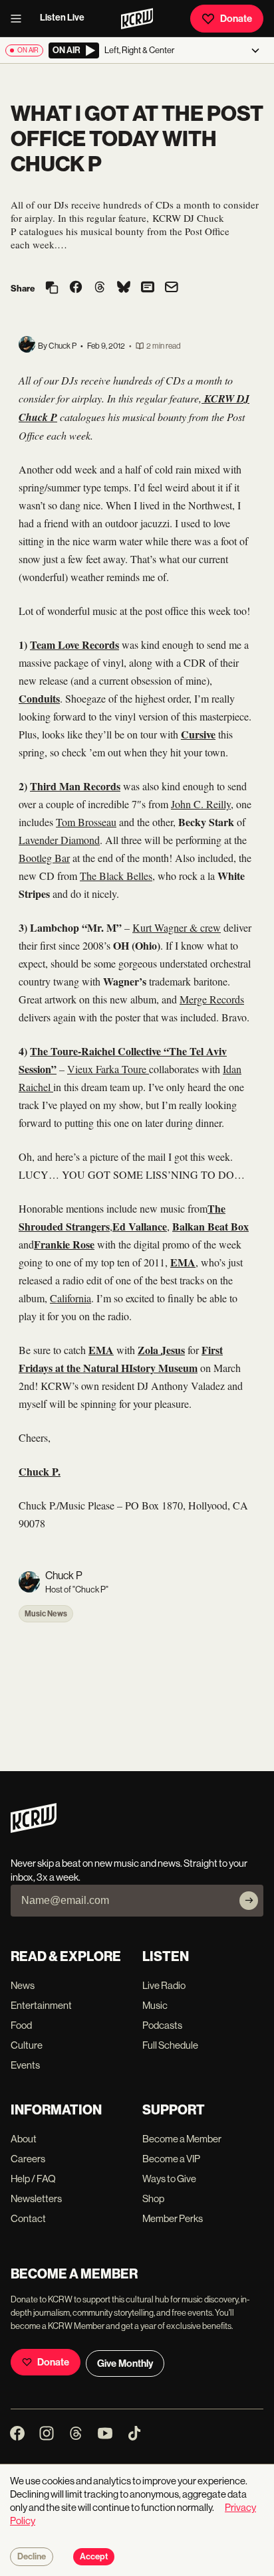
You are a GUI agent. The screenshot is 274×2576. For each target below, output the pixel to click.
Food (21, 2025)
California (70, 1298)
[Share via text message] (148, 288)
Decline (32, 2557)
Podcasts (162, 2025)
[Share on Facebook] (76, 288)
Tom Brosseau (86, 822)
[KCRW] (34, 1829)
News (23, 1985)
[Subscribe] (249, 1901)
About (24, 2139)
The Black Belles (116, 876)
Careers (28, 2159)
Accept (94, 2557)
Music (155, 2005)
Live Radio (164, 1985)
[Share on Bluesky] (124, 288)
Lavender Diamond (59, 840)
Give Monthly (125, 2363)
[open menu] (20, 19)
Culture (27, 2045)
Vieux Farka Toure (108, 1069)
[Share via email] (172, 289)
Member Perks (173, 2218)
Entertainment (41, 2005)
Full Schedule (170, 2045)
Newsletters (36, 2198)
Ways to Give (169, 2179)
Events (25, 2065)
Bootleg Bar (44, 858)
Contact (28, 2218)
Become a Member (182, 2139)
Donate (236, 19)
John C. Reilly (201, 804)
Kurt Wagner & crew (177, 927)
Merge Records (212, 999)
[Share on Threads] (100, 288)
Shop (153, 2198)
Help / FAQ (33, 2179)
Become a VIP (171, 2159)
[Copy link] (52, 289)
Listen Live (62, 18)
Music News (46, 1614)
